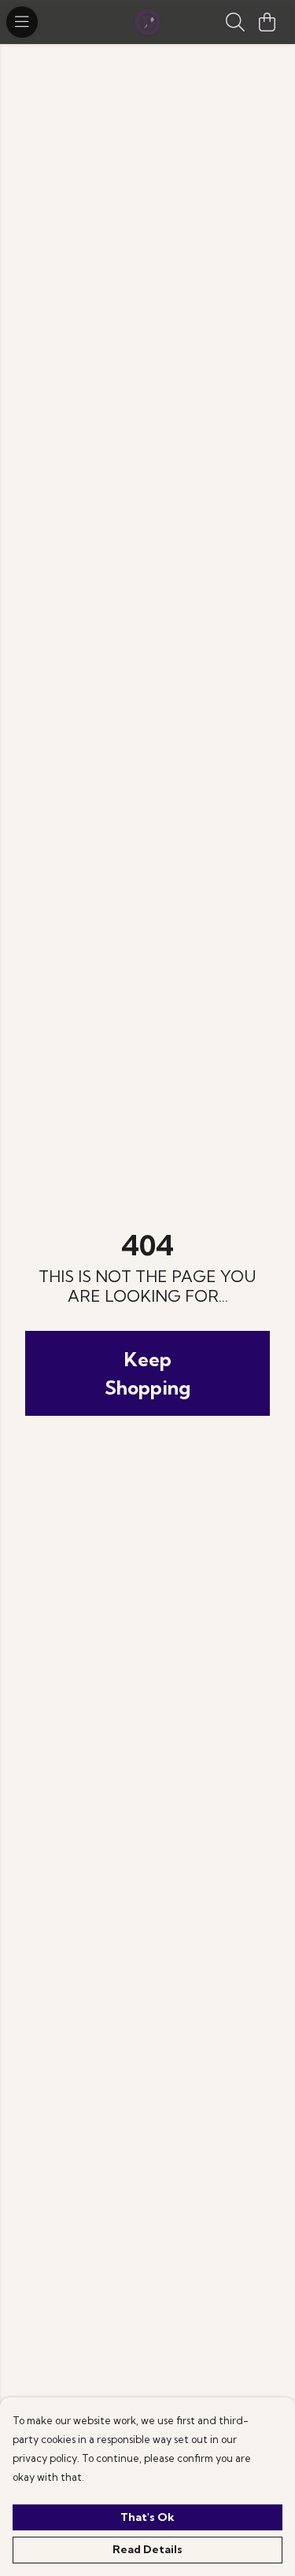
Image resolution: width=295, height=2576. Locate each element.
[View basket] (267, 22)
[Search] (235, 22)
